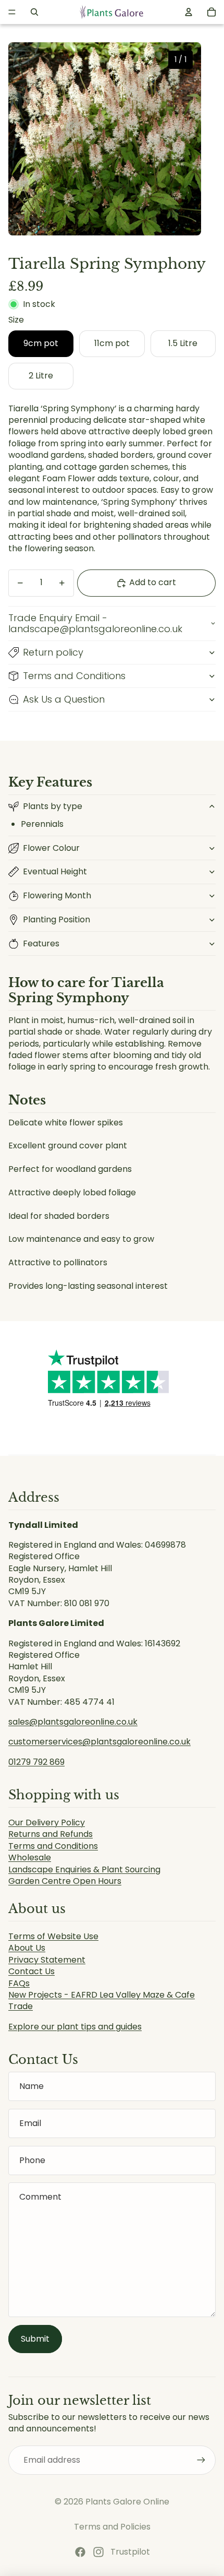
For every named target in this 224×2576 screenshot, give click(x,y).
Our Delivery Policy (47, 1823)
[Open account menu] (189, 12)
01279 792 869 (36, 1762)
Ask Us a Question (64, 699)
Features (41, 943)
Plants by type (53, 806)
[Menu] (12, 12)
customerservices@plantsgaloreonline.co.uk (99, 1742)
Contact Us (32, 1971)
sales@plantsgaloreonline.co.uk (73, 1722)
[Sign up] (201, 2460)
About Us (27, 1948)
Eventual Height (55, 871)
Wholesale (30, 1857)
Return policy (53, 652)
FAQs (19, 1983)
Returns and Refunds (51, 1834)
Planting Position (57, 919)
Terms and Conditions (74, 676)
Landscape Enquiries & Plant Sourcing (84, 1869)
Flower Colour (51, 848)
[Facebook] (80, 2552)
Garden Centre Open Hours (65, 1881)
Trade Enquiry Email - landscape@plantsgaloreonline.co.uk (95, 624)
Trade (21, 2006)
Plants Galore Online (127, 2502)
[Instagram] (98, 2552)
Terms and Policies (112, 2527)
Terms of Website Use (53, 1936)
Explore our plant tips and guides (75, 2027)
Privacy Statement (47, 1960)
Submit (35, 2339)
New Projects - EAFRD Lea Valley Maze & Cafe (102, 1995)
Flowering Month (57, 895)
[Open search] (34, 12)
